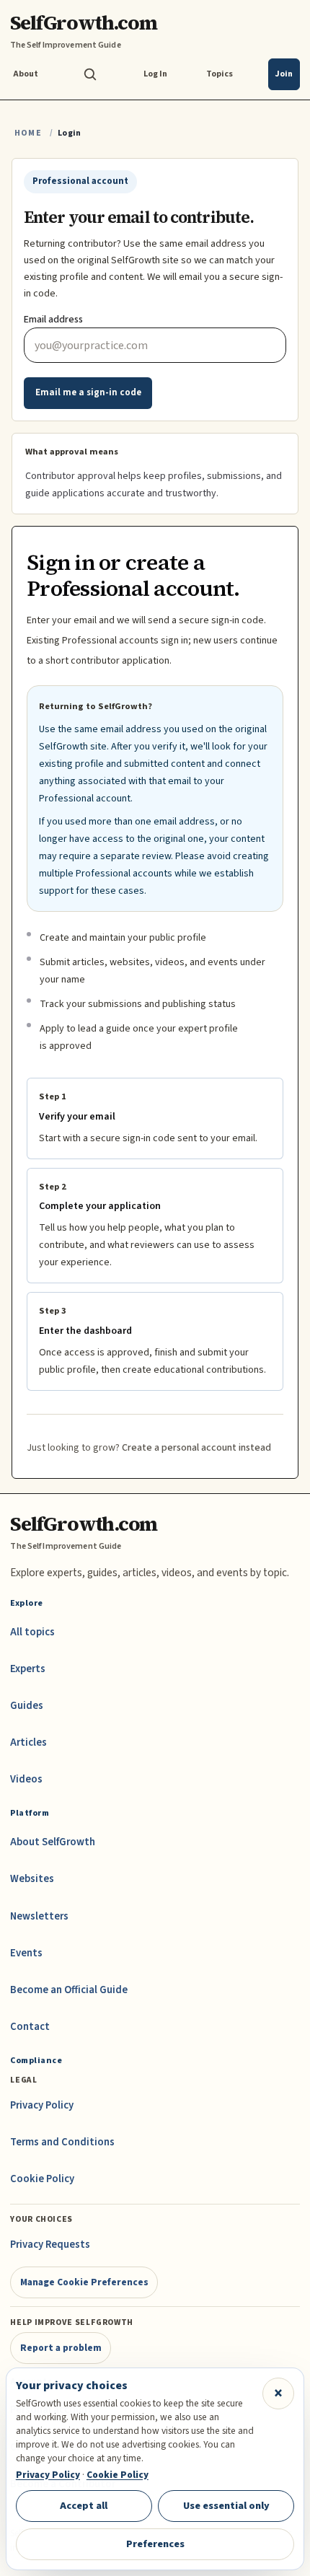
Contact (30, 2027)
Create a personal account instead (196, 1448)
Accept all (84, 2506)
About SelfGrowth (53, 1842)
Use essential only (226, 2506)
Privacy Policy (42, 2105)
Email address (53, 320)
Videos (26, 1779)
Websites (32, 1879)
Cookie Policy (42, 2179)
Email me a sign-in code (88, 392)
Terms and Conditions (62, 2142)
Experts (28, 1669)
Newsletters (39, 1916)
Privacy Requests (50, 2245)
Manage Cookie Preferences (84, 2282)
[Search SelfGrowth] (90, 74)
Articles (28, 1742)
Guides (27, 1706)
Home (28, 133)
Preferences (155, 2544)
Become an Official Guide (69, 1990)
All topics (32, 1632)
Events (26, 1953)
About (26, 74)
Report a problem (61, 2348)
